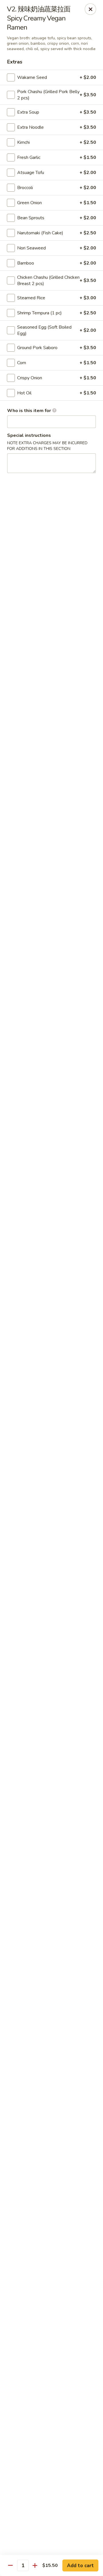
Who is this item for (30, 411)
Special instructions (29, 435)
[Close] (90, 9)
